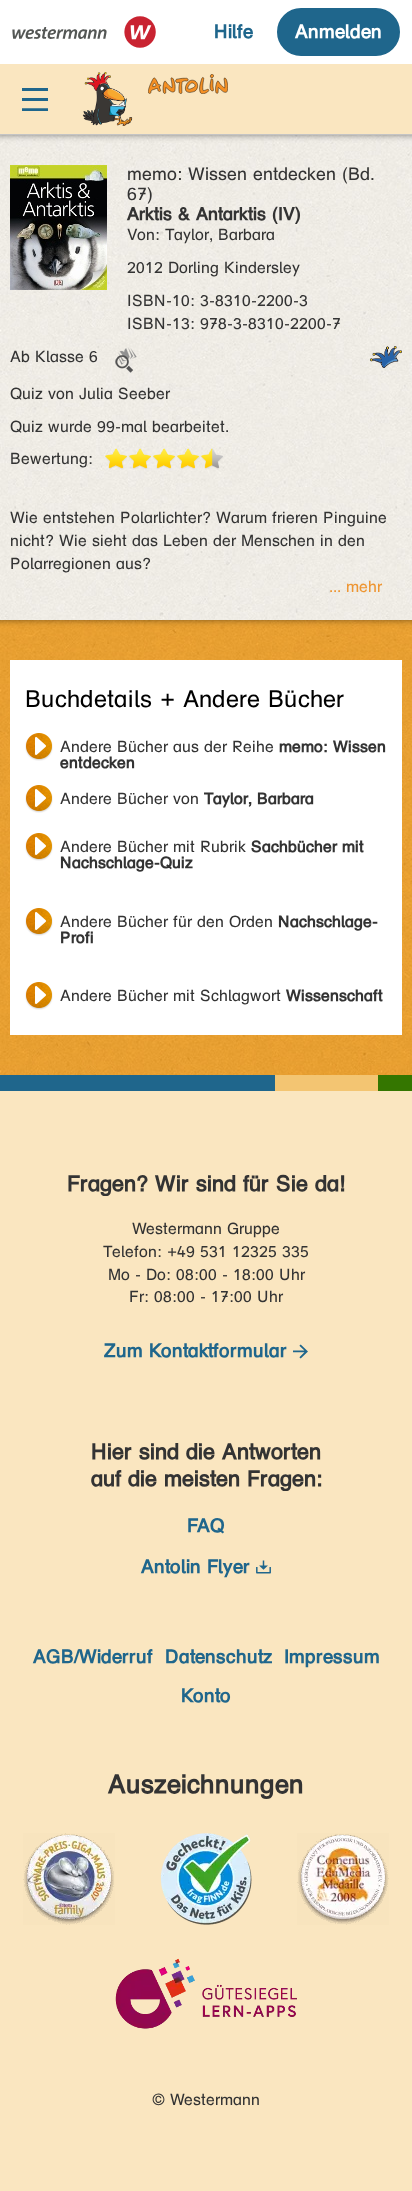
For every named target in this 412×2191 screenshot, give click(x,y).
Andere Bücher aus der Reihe (223, 749)
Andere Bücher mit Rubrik (212, 849)
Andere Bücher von (187, 798)
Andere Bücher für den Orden (219, 924)
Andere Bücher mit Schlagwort (221, 995)
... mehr (355, 586)
